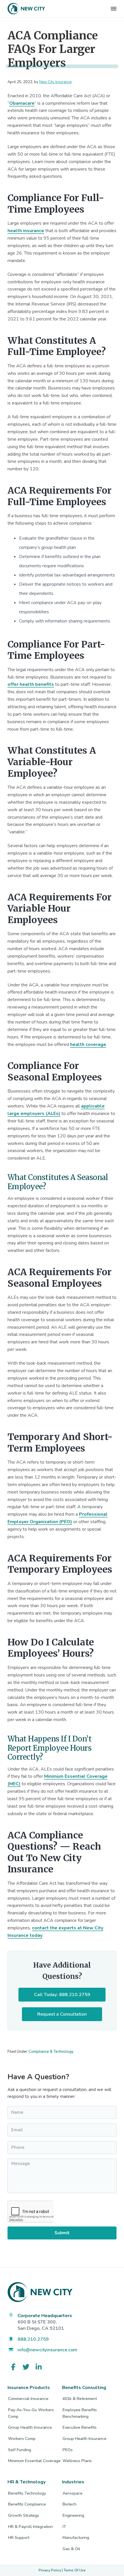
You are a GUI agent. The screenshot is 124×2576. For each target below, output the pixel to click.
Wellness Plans (77, 2461)
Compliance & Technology (51, 2052)
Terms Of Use (75, 2570)
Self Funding (20, 2450)
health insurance (26, 231)
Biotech (69, 2504)
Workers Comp (22, 2439)
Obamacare (22, 103)
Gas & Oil (71, 2549)
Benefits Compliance (27, 2504)
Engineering (73, 2515)
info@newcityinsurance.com (47, 2350)
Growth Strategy (24, 2515)
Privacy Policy (50, 2570)
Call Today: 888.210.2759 (62, 1995)
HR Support (19, 2538)
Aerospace (73, 2493)
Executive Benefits (80, 2427)
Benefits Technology (27, 2493)
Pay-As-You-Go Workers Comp (31, 2413)
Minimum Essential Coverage (34, 2461)
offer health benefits (31, 684)
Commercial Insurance (28, 2399)
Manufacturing (76, 2538)
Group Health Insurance (30, 2427)
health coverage (88, 1044)
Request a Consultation (62, 2014)
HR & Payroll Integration (30, 2527)
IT (64, 2527)
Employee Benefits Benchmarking (80, 2413)
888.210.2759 (33, 2339)
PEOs (68, 2450)
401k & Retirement (80, 2399)
